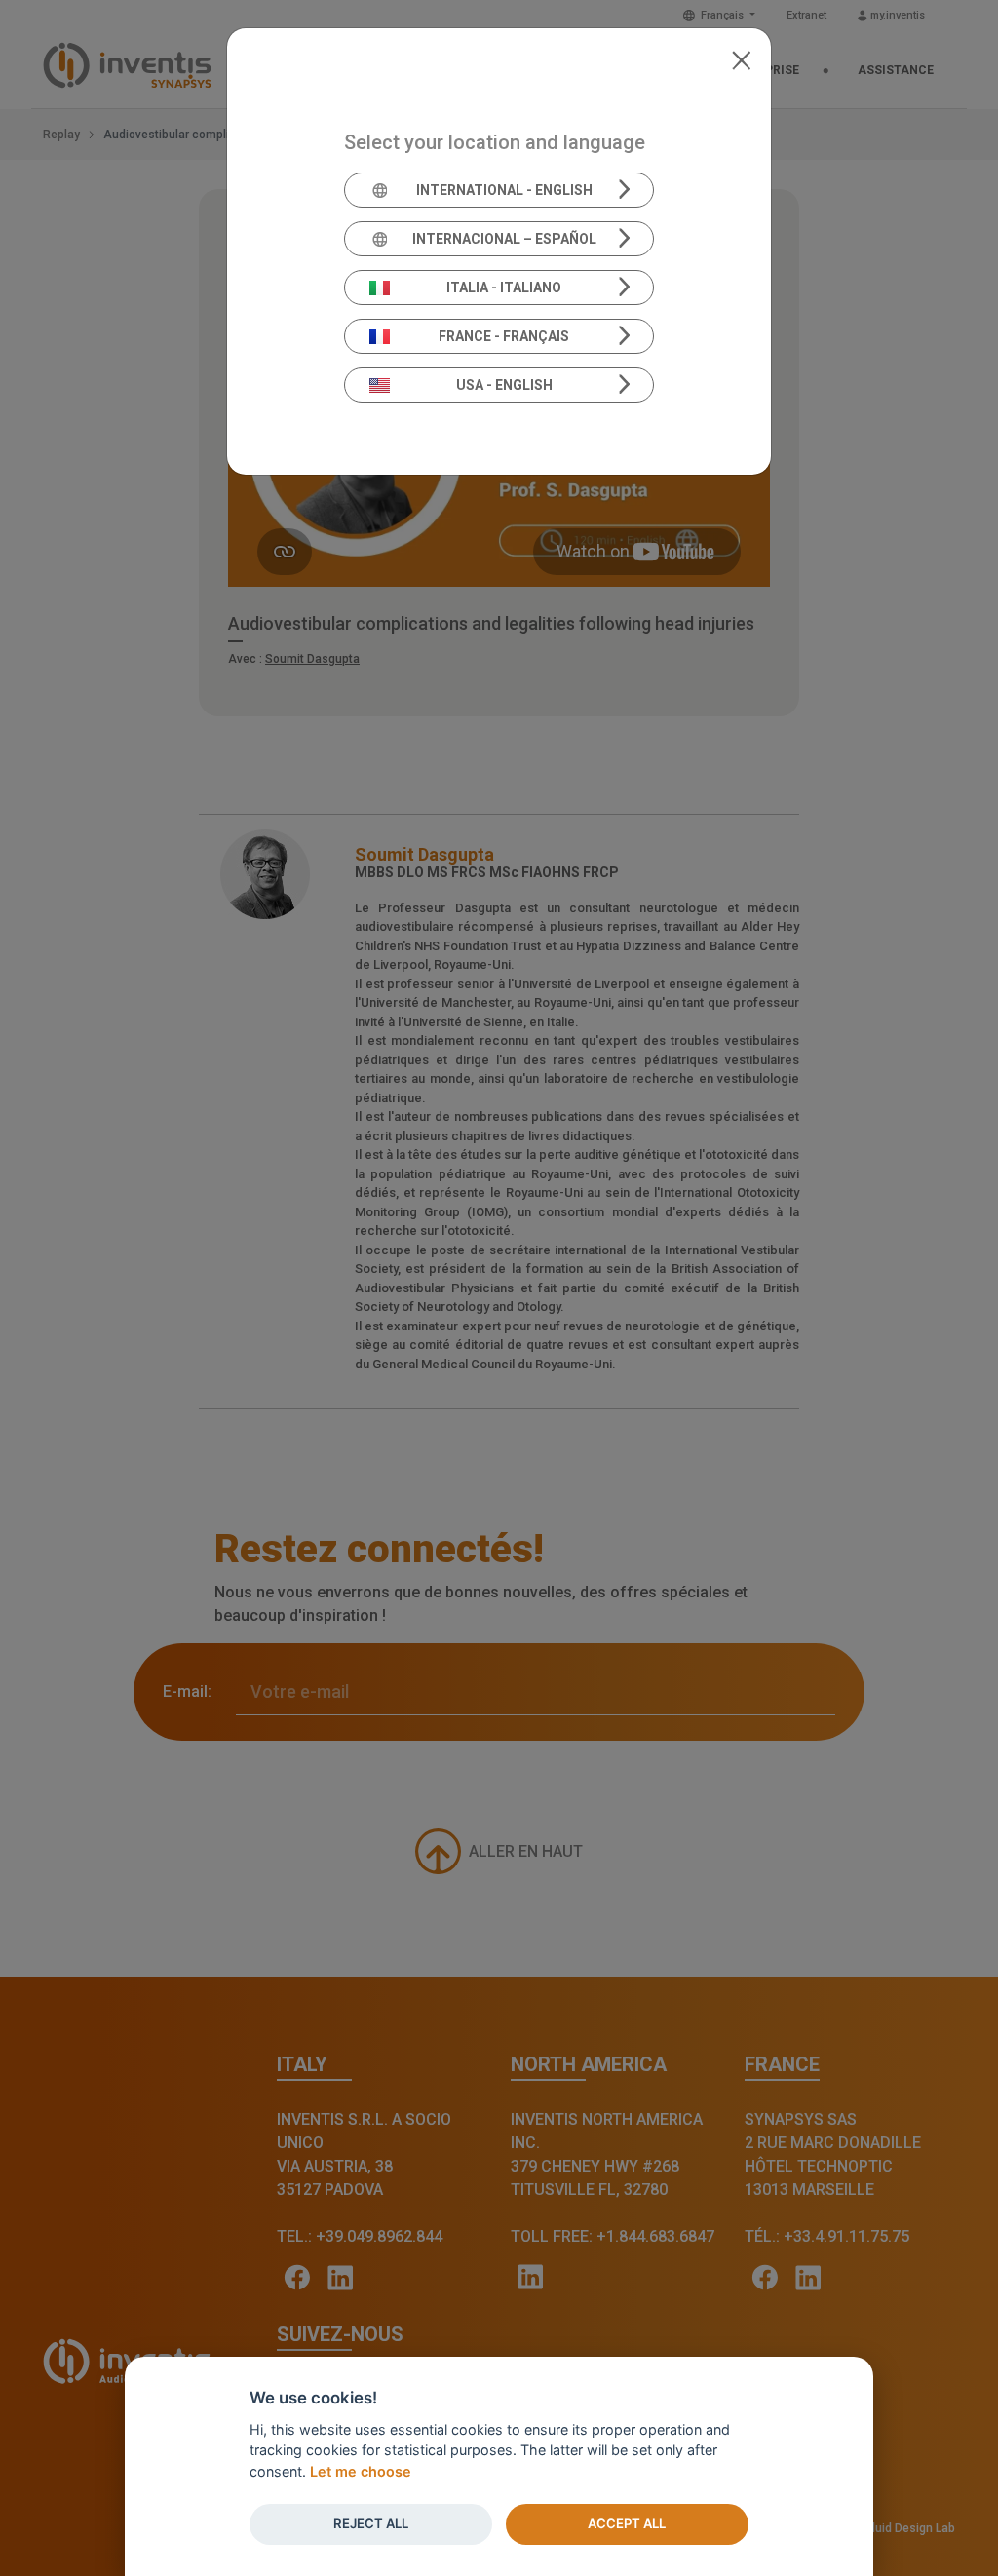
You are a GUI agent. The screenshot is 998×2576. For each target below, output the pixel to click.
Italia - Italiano (504, 288)
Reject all (371, 2523)
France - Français (504, 336)
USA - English (504, 385)
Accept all (627, 2523)
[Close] (741, 58)
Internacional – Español (504, 239)
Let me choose (361, 2471)
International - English (504, 190)
